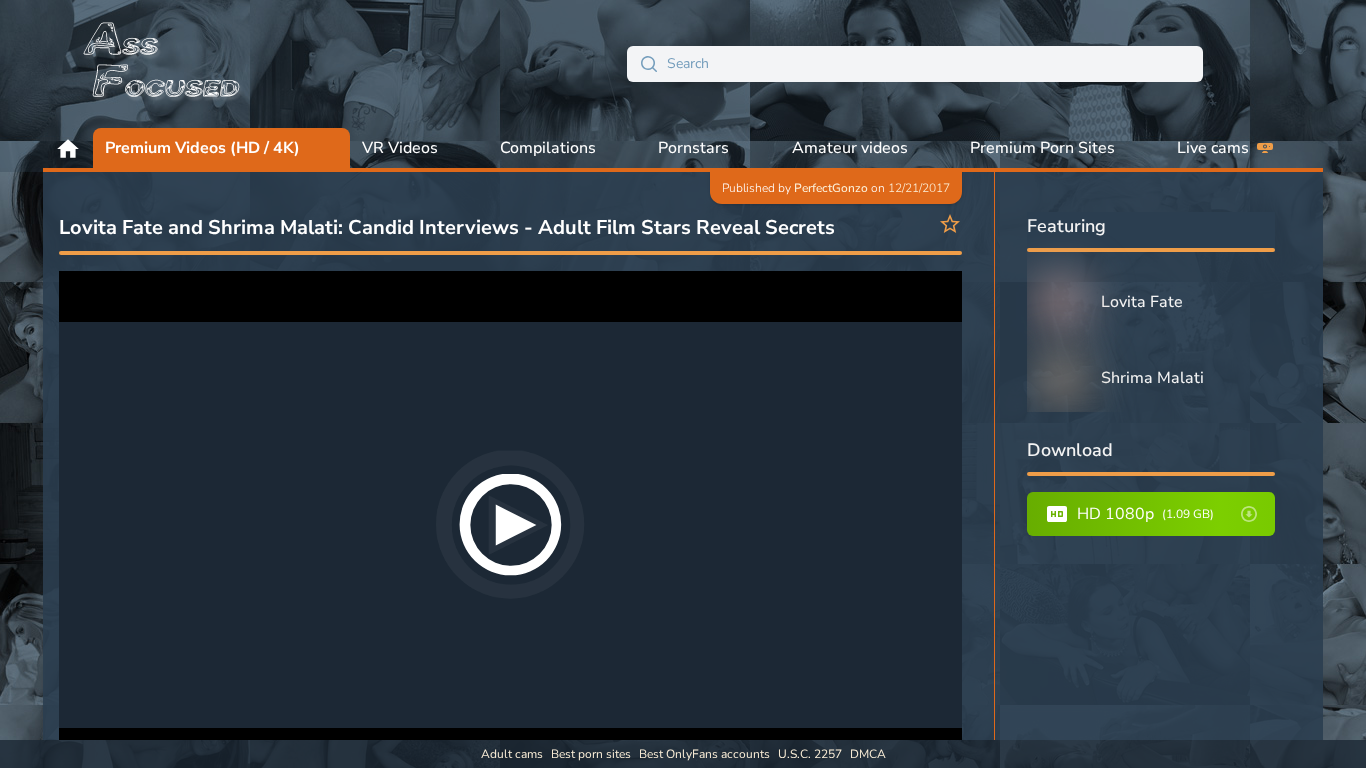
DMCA (868, 754)
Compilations (548, 148)
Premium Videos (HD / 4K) (202, 148)
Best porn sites (591, 754)
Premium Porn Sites (1042, 148)
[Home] (163, 64)
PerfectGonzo (831, 188)
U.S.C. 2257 (810, 754)
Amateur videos (850, 148)
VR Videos (400, 148)
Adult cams (512, 754)
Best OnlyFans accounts (704, 754)
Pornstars (693, 148)
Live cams (1213, 148)
